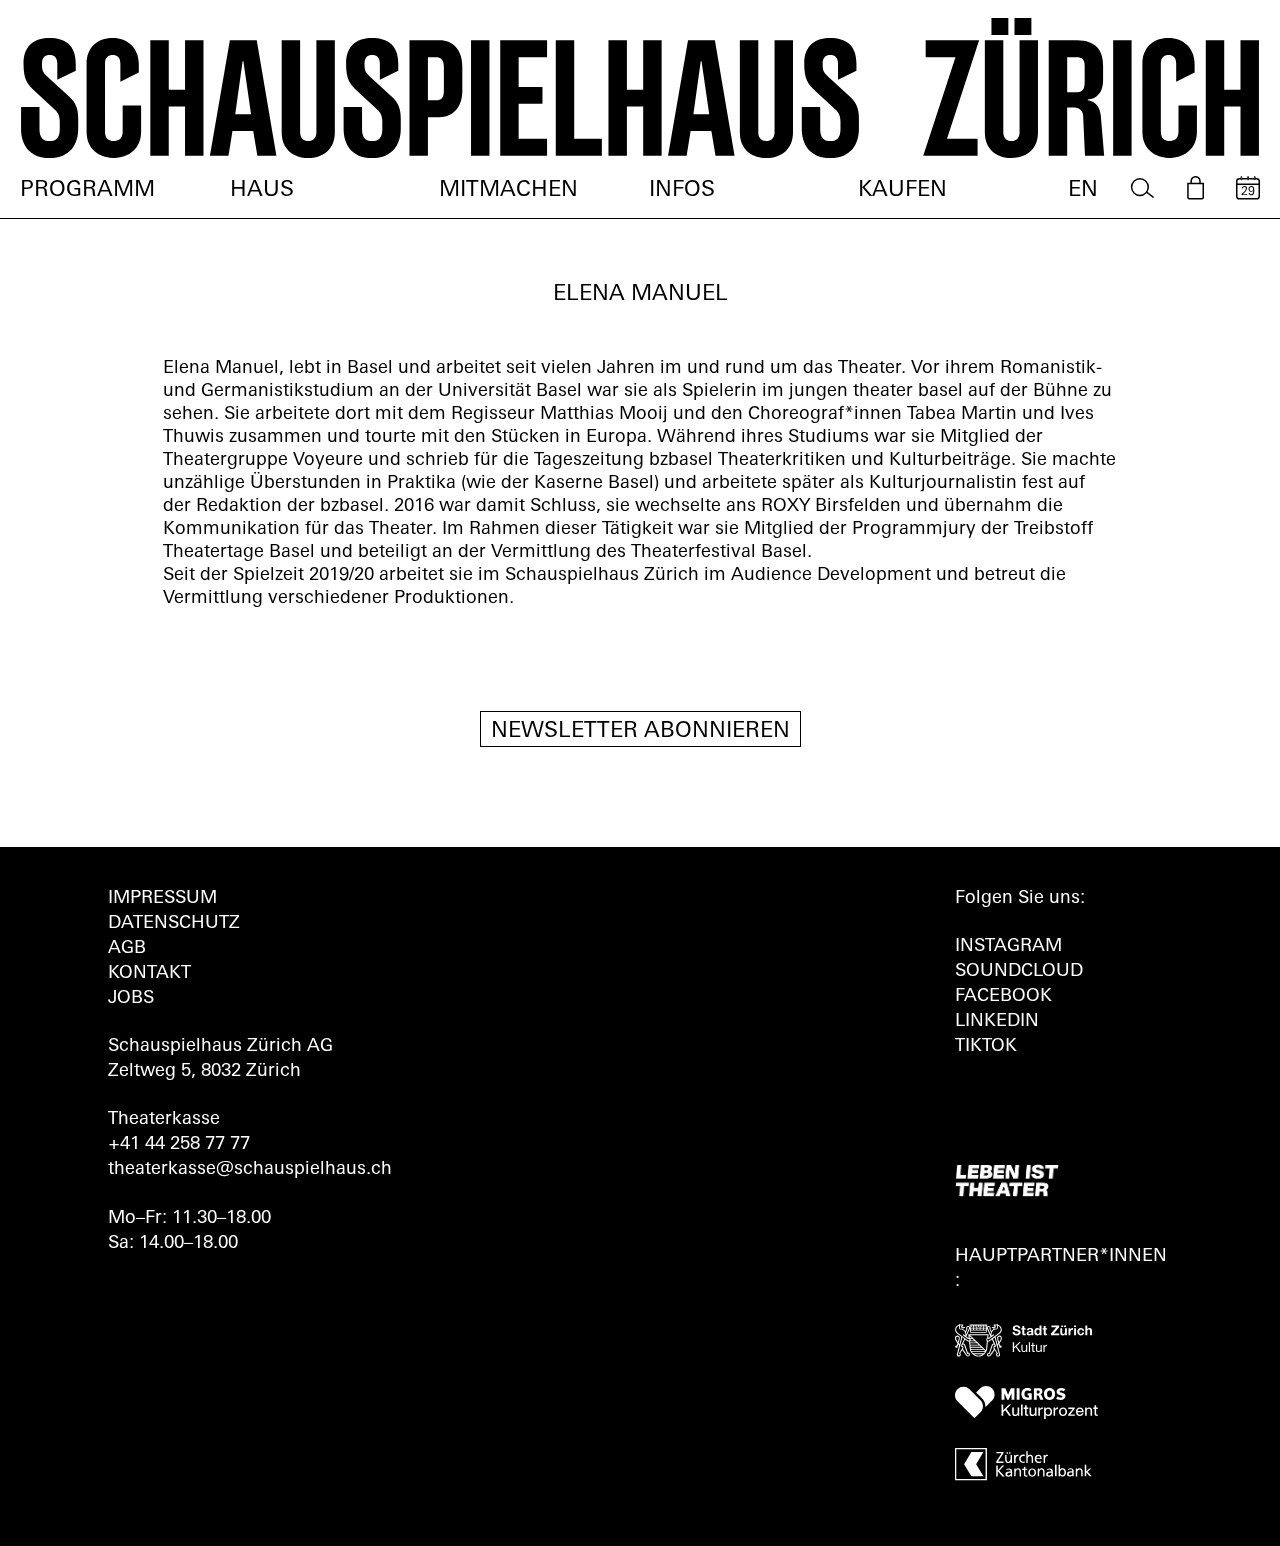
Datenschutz (174, 924)
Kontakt (149, 974)
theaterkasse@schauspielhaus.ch (250, 1170)
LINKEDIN (997, 1022)
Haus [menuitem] (262, 190)
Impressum (162, 899)
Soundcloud (1019, 972)
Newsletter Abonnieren (640, 731)
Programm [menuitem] (87, 190)
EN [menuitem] (1083, 190)
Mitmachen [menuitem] (508, 190)
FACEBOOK (1003, 997)
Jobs (131, 999)
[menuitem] (1142, 188)
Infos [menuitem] (682, 190)
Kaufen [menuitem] (902, 190)
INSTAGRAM (1008, 947)
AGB (127, 949)
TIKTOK (986, 1047)
